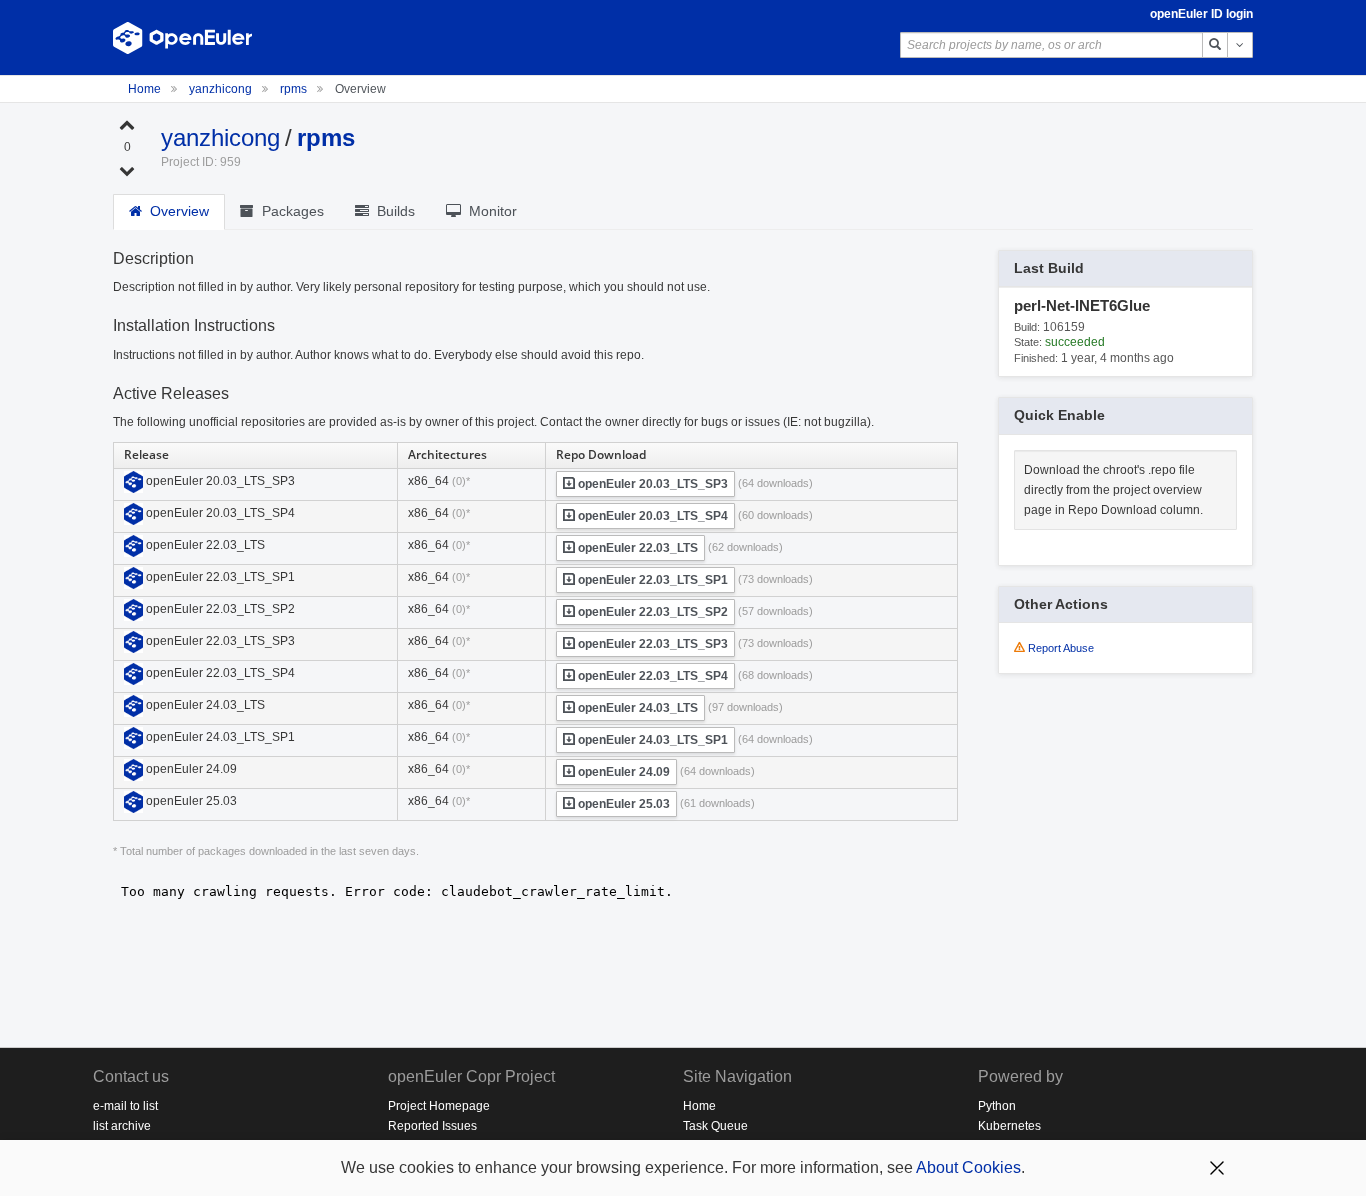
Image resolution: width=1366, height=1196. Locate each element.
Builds (392, 211)
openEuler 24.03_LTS (636, 708)
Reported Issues (432, 1126)
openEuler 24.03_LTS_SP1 (651, 740)
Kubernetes (1009, 1126)
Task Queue (715, 1126)
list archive (122, 1126)
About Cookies (968, 1167)
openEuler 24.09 (622, 772)
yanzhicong (222, 89)
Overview (175, 211)
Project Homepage (439, 1106)
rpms (295, 89)
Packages (289, 211)
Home (146, 89)
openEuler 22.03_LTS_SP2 (651, 612)
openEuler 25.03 (622, 804)
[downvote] (127, 170)
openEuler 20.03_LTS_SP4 (651, 516)
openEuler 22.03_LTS (636, 548)
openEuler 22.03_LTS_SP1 (651, 580)
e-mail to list (125, 1106)
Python (997, 1106)
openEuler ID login (1201, 14)
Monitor (489, 211)
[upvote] (127, 124)
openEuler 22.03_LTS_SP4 (651, 676)
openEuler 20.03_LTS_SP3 (651, 484)
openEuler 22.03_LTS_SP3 (651, 644)
